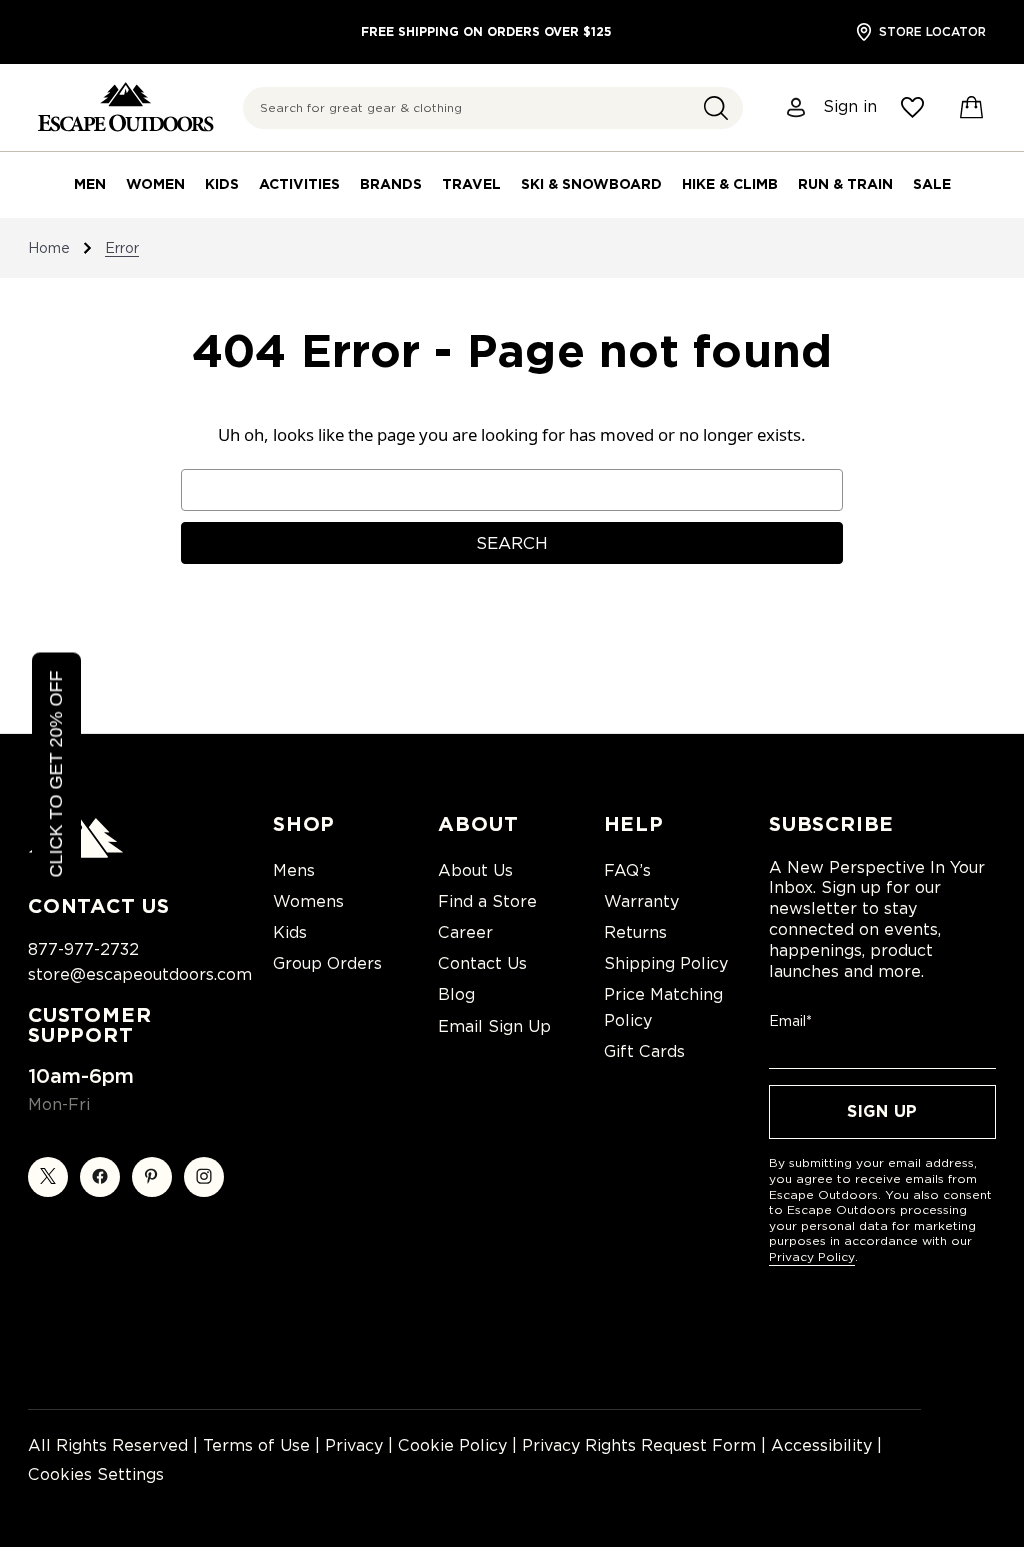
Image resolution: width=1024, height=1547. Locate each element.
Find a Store (487, 901)
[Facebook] (100, 1177)
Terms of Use (256, 1445)
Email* (790, 1021)
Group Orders (327, 963)
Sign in (850, 107)
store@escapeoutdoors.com (140, 974)
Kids (222, 184)
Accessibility (821, 1445)
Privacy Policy (812, 1256)
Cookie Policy (452, 1445)
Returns (635, 932)
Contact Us (482, 963)
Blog (456, 994)
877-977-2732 (83, 949)
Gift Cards (644, 1051)
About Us (475, 870)
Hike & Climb (730, 184)
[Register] (797, 107)
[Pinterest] (152, 1177)
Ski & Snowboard (591, 184)
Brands (391, 184)
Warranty (641, 901)
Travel (471, 184)
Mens (294, 870)
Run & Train (845, 184)
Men (90, 184)
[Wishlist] (912, 107)
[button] (716, 108)
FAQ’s (627, 870)
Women (155, 184)
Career (465, 932)
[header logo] (125, 107)
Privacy (354, 1445)
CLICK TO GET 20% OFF (56, 773)
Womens (308, 901)
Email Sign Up (494, 1026)
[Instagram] (204, 1177)
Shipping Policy (666, 963)
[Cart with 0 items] (972, 108)
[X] (48, 1177)
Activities (299, 184)
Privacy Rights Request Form (639, 1445)
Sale (932, 184)
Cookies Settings (96, 1474)
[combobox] (493, 108)
